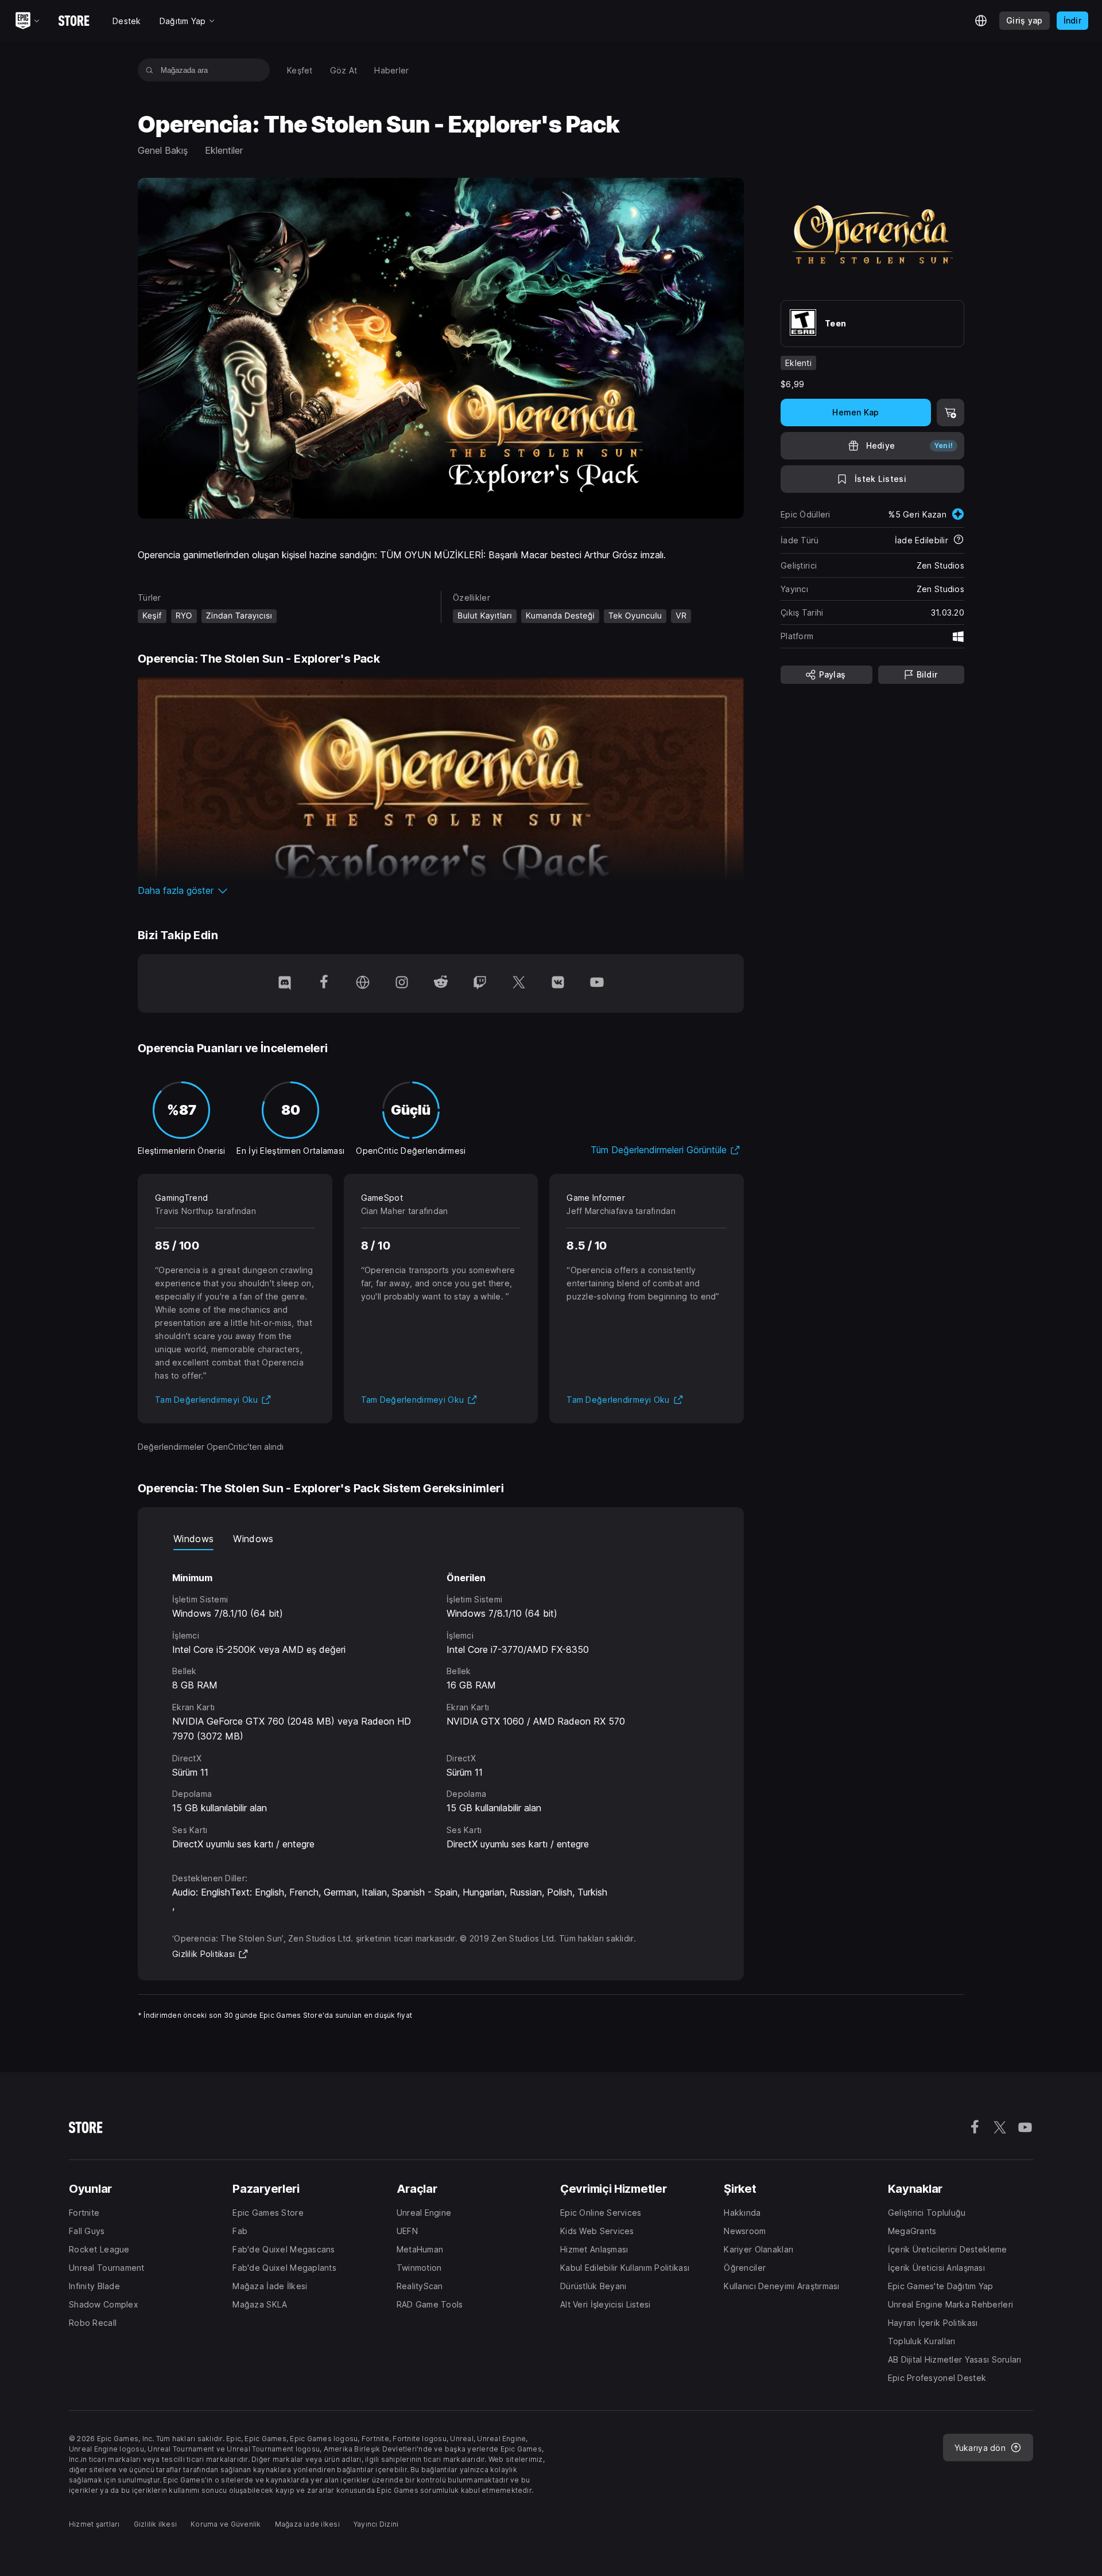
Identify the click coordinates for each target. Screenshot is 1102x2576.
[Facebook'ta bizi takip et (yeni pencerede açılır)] (324, 983)
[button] (441, 890)
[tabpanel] (441, 1701)
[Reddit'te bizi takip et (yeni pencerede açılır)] (441, 983)
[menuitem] (300, 70)
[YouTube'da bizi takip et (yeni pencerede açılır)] (597, 983)
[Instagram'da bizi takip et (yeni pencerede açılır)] (402, 983)
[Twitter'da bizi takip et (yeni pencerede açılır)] (519, 983)
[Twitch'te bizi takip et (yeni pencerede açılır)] (480, 983)
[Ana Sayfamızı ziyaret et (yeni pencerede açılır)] (363, 983)
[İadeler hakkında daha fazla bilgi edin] (959, 540)
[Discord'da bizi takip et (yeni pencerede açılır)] (285, 983)
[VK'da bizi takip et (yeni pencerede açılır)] (558, 983)
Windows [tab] (193, 1539)
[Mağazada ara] (150, 70)
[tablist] (441, 1539)
